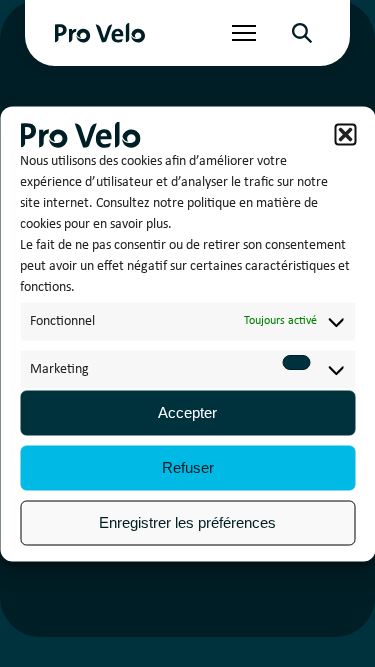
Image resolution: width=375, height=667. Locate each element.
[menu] (244, 33)
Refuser (188, 467)
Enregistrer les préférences (187, 522)
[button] (345, 135)
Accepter (187, 412)
